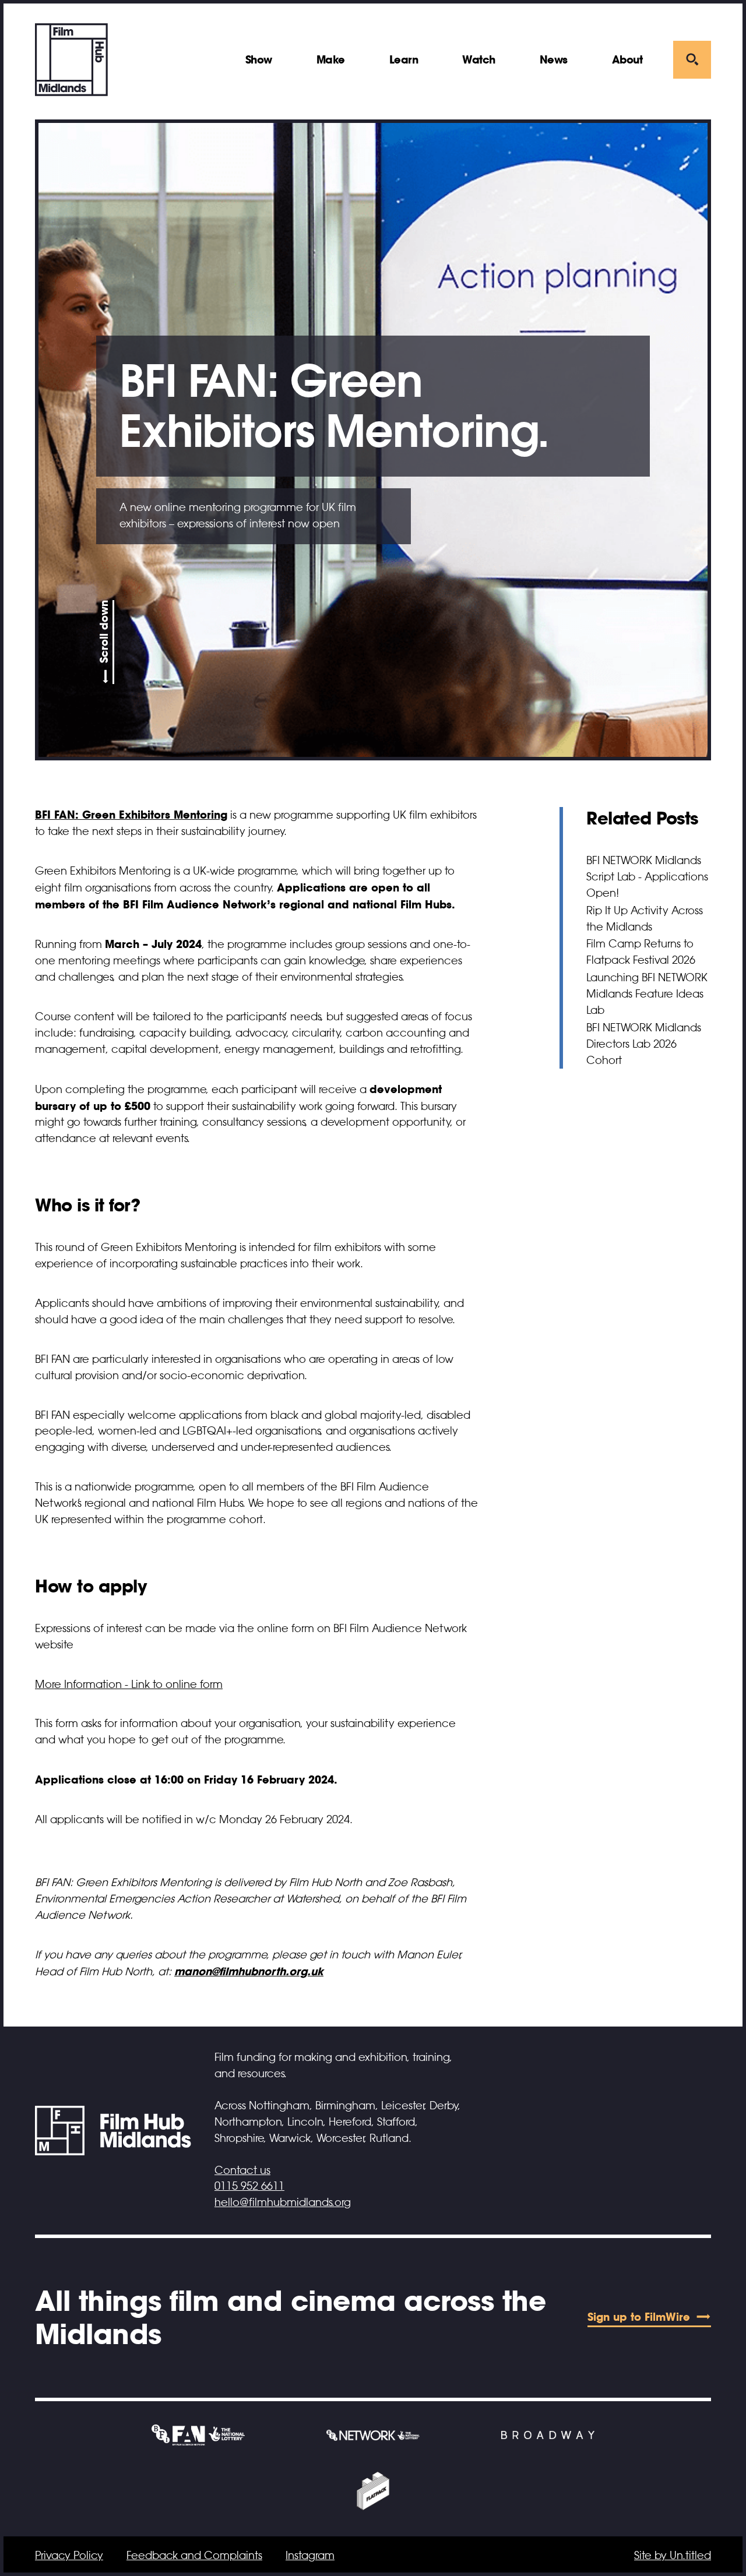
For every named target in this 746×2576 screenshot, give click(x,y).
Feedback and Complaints (194, 2556)
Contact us (242, 2170)
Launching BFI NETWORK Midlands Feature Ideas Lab (647, 994)
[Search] (692, 60)
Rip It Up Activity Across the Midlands (645, 919)
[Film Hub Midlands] (71, 60)
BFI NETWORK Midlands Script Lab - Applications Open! (647, 877)
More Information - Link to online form (129, 1685)
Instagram (310, 2556)
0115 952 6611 (249, 2186)
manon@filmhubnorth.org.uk (249, 1971)
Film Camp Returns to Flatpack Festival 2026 (641, 952)
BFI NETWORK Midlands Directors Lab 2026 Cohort (644, 1044)
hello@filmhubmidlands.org (283, 2203)
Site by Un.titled (673, 2556)
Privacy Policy (69, 2556)
